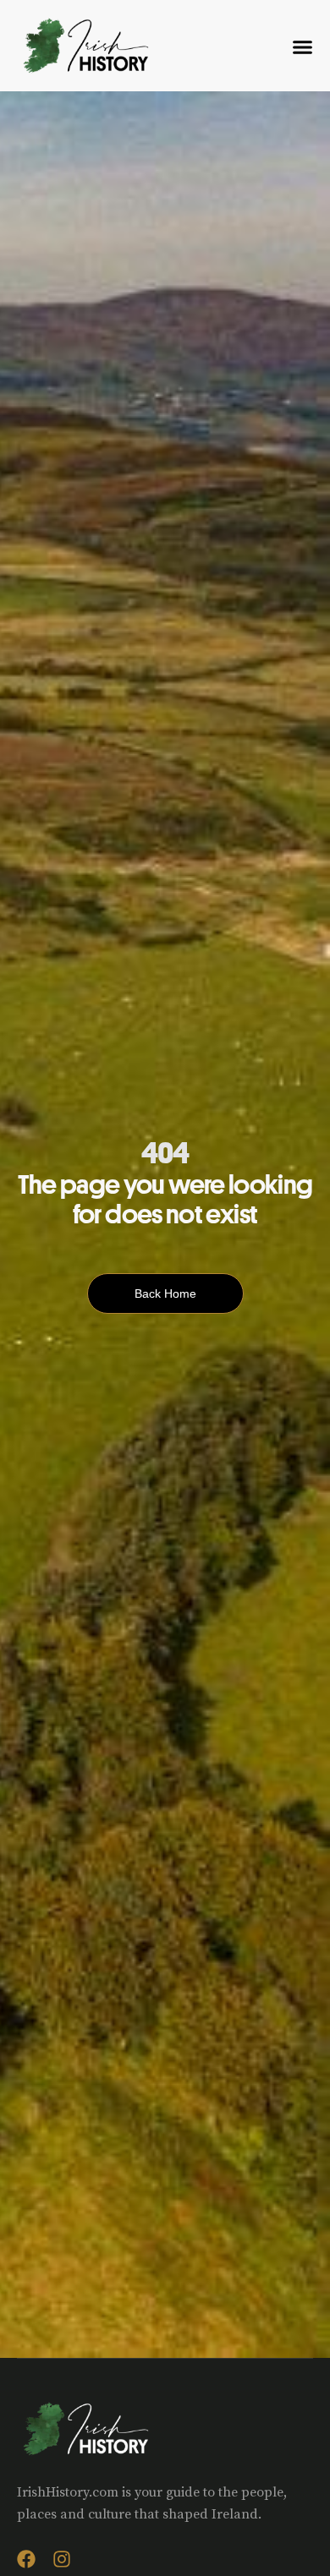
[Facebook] (26, 2559)
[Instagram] (62, 2559)
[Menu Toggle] (302, 47)
